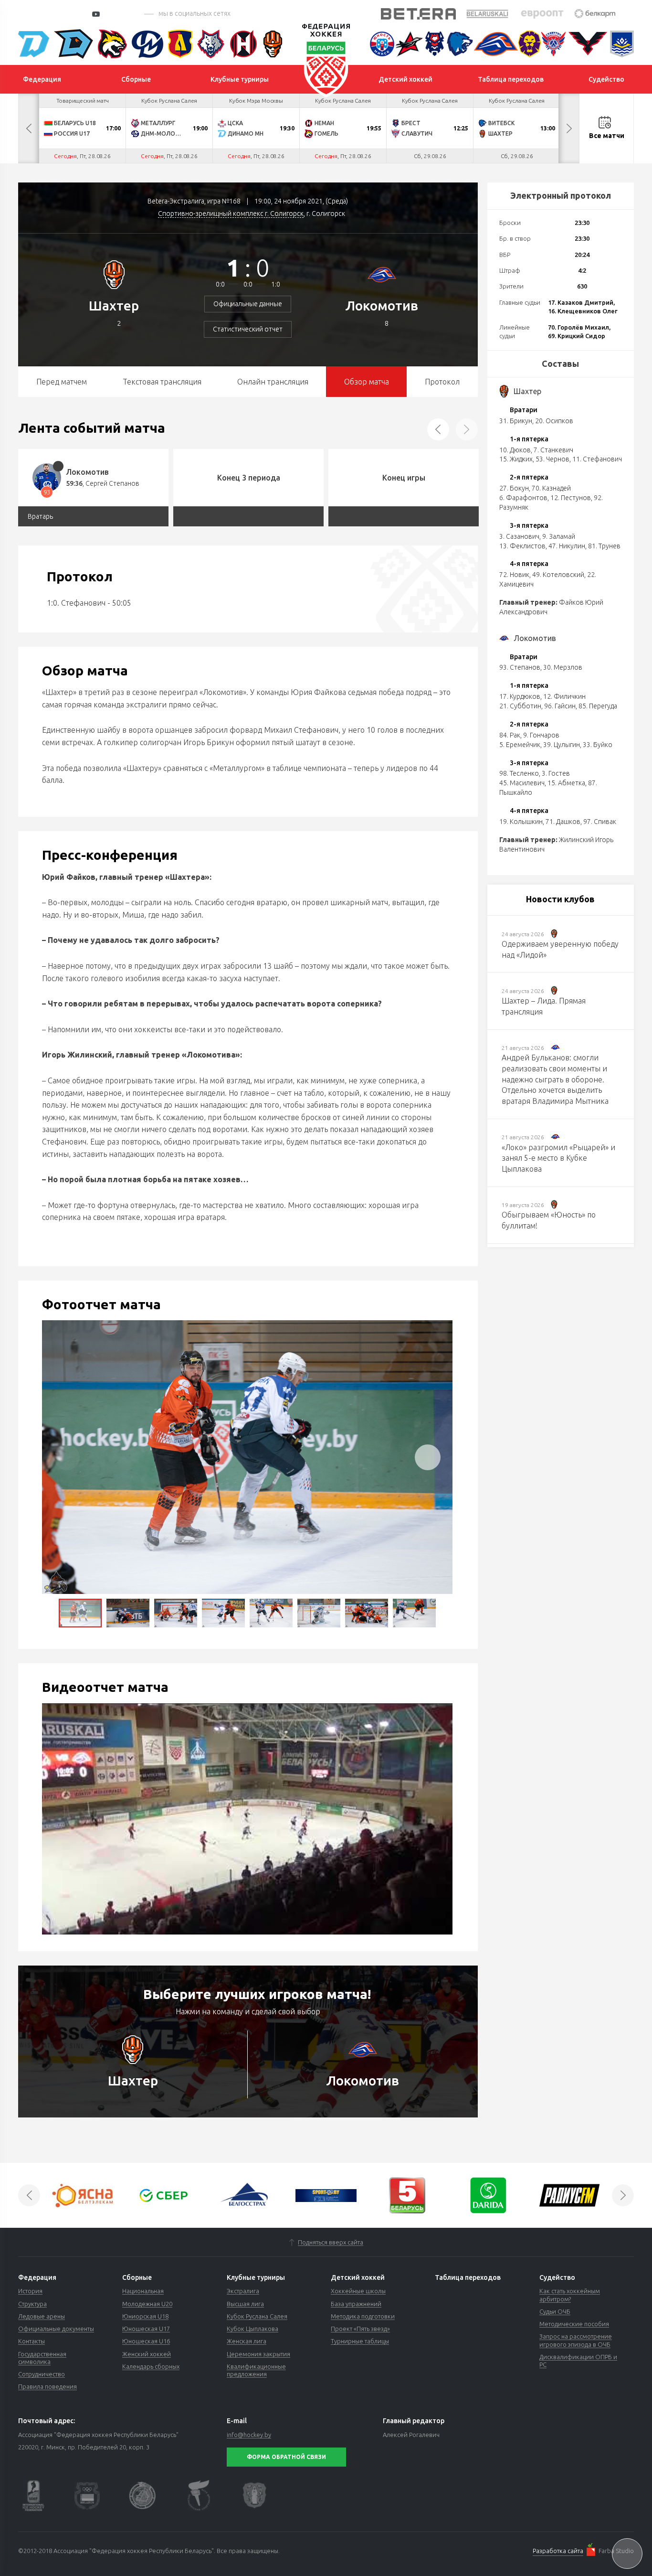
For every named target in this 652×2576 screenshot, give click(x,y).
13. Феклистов (522, 546)
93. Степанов (520, 667)
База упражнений (356, 2304)
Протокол (442, 382)
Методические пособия (574, 2324)
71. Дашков (563, 822)
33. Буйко (598, 745)
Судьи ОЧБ (555, 2311)
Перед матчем (62, 382)
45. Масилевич (522, 783)
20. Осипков (554, 421)
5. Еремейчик (520, 745)
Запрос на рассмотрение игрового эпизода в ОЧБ (576, 2340)
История (30, 2291)
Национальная (143, 2291)
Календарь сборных (151, 2366)
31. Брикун (516, 421)
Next (569, 128)
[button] (428, 1457)
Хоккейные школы (358, 2291)
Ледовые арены (42, 2316)
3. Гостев (556, 773)
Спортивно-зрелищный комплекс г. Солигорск (231, 214)
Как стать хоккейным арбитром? (570, 2295)
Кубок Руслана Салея (257, 2316)
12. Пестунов (571, 498)
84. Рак (510, 735)
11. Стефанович (597, 459)
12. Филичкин (564, 696)
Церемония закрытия (258, 2354)
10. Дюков (515, 450)
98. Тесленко (519, 773)
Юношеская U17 (146, 2329)
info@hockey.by (249, 2435)
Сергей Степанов (112, 483)
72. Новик (514, 575)
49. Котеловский (558, 575)
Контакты (32, 2341)
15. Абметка (566, 783)
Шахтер (114, 305)
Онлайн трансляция (273, 382)
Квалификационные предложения (256, 2370)
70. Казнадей (551, 488)
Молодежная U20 (147, 2304)
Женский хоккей (147, 2354)
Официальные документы (56, 2329)
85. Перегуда (598, 706)
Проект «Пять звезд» (360, 2329)
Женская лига (247, 2341)
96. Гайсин (560, 706)
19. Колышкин (521, 822)
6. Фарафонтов (523, 498)
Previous (29, 128)
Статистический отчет (248, 329)
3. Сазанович (519, 536)
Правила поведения (47, 2386)
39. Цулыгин (562, 745)
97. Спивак (600, 822)
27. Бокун (514, 488)
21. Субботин (520, 706)
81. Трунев (604, 546)
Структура (32, 2304)
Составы (560, 363)
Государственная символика (42, 2358)
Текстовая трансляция (162, 382)
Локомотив (382, 305)
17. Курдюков (520, 696)
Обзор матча (367, 382)
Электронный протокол (561, 195)
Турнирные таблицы (360, 2341)
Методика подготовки (363, 2316)
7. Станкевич (553, 450)
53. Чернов (552, 459)
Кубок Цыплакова (252, 2329)
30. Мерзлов (563, 667)
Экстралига (243, 2291)
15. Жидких (516, 459)
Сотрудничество (42, 2374)
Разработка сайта (558, 2551)
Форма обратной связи (286, 2457)
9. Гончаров (541, 735)
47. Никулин (567, 546)
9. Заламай (559, 536)
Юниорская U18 (145, 2316)
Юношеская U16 (146, 2341)
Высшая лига (245, 2304)
